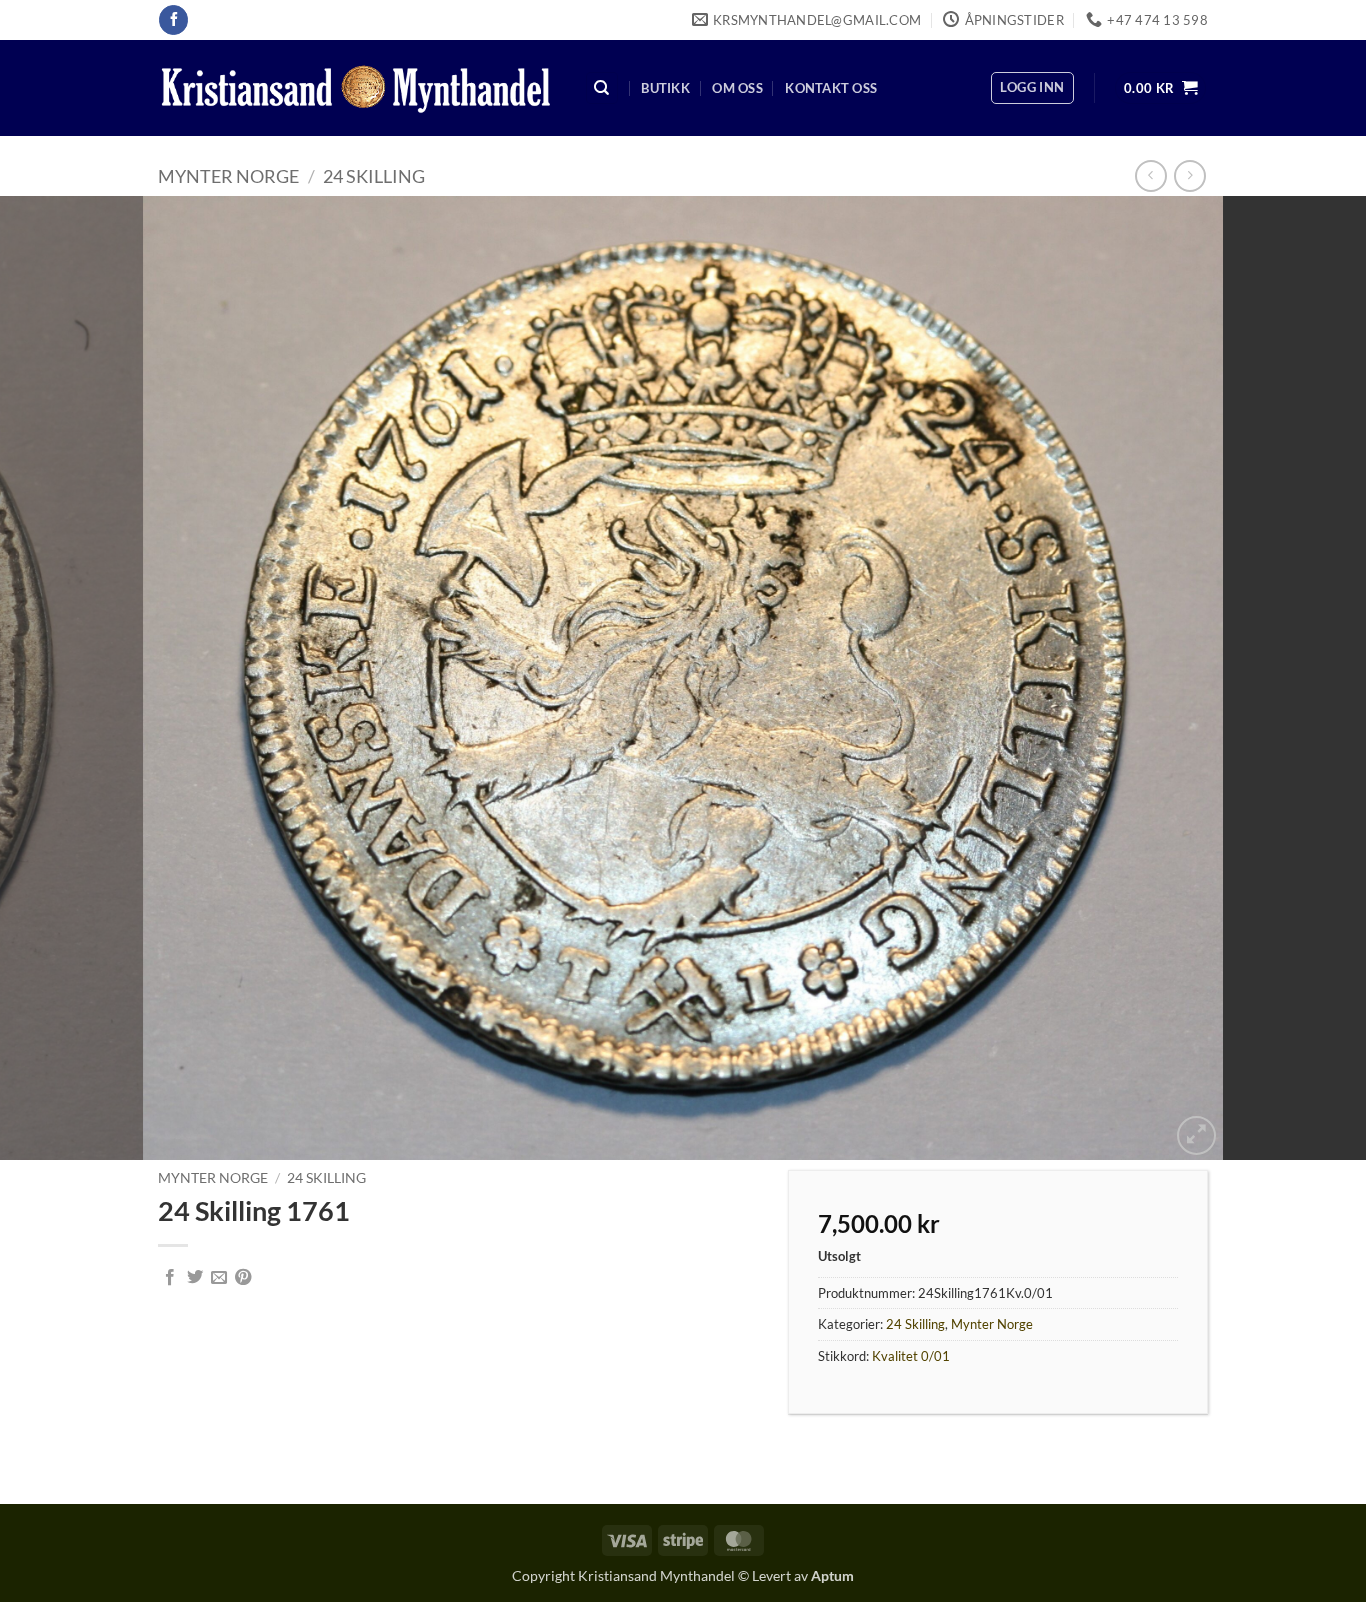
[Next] (1313, 677)
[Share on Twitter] (195, 1278)
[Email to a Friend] (219, 1278)
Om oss (737, 88)
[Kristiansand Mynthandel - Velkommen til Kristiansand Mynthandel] (356, 88)
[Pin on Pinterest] (243, 1278)
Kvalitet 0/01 (911, 1356)
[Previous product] (1189, 175)
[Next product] (1150, 175)
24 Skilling (374, 176)
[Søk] (602, 88)
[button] (1032, 88)
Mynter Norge (228, 176)
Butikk (665, 88)
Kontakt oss (831, 88)
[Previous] (53, 677)
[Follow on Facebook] (173, 20)
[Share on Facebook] (170, 1278)
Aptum (832, 1575)
